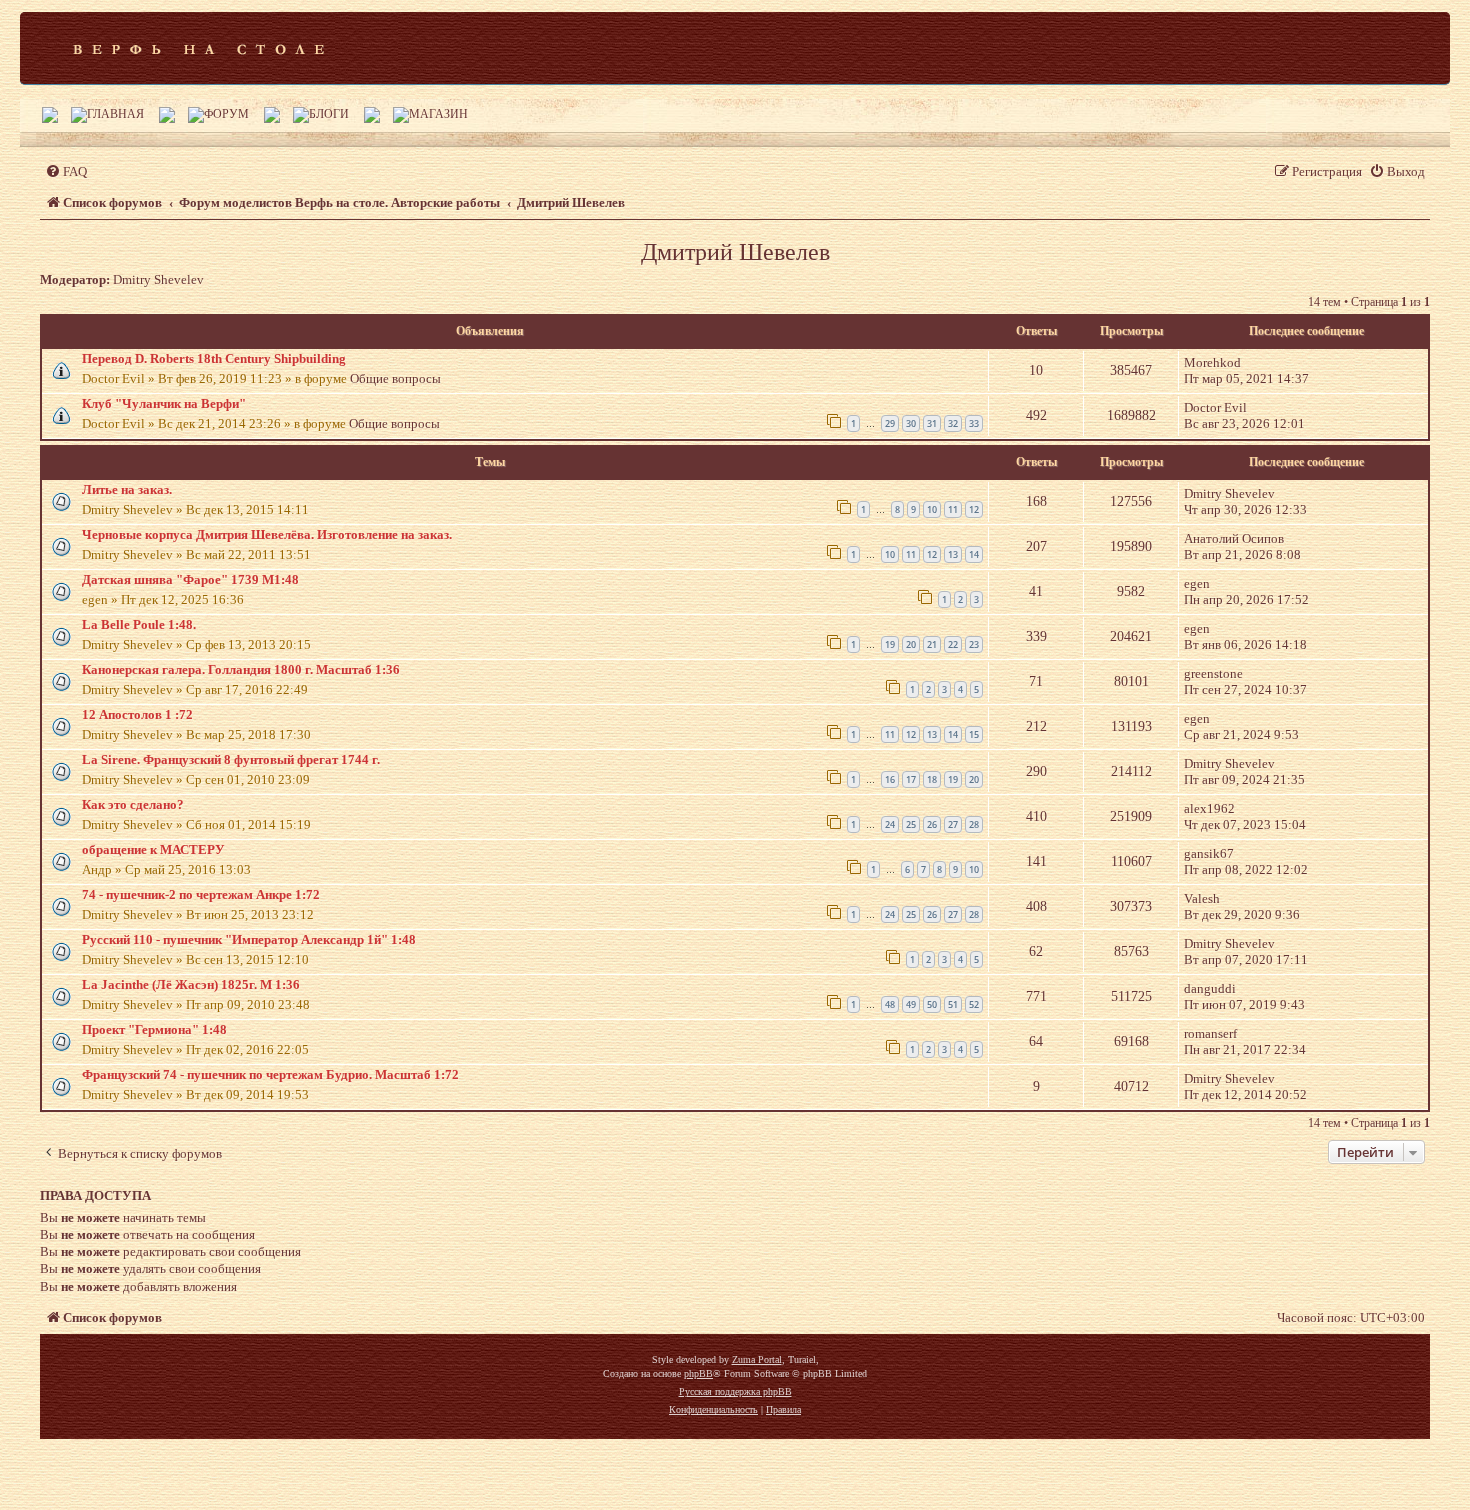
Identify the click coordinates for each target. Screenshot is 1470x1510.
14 (974, 554)
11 (953, 509)
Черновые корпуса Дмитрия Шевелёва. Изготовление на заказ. (267, 534)
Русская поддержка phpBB (735, 1391)
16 (890, 779)
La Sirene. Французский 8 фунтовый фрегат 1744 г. (231, 759)
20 (911, 644)
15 (974, 734)
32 (953, 423)
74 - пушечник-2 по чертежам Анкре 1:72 (201, 894)
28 (974, 824)
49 (911, 1004)
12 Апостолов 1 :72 (137, 714)
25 (911, 824)
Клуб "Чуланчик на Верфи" (164, 403)
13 (953, 554)
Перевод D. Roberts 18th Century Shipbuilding (214, 358)
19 (890, 644)
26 (932, 824)
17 (911, 779)
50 (932, 1004)
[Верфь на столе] (198, 48)
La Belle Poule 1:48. (139, 624)
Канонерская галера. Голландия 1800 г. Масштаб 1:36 (241, 669)
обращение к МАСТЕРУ (153, 849)
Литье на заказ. (127, 489)
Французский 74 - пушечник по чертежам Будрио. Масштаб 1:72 (270, 1074)
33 (974, 423)
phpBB (698, 1373)
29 (890, 423)
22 (953, 644)
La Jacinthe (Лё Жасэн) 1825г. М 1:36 (191, 984)
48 (890, 1004)
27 (953, 824)
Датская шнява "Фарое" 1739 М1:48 (190, 579)
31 (932, 423)
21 (932, 644)
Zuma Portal (757, 1359)
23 (974, 644)
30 (911, 423)
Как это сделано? (133, 804)
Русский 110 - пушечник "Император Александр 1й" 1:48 (249, 939)
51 (953, 1004)
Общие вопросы (395, 378)
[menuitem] (66, 171)
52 (974, 1004)
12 (974, 509)
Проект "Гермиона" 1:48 (154, 1029)
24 (890, 824)
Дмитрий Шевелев (735, 252)
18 (932, 779)
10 (932, 509)
